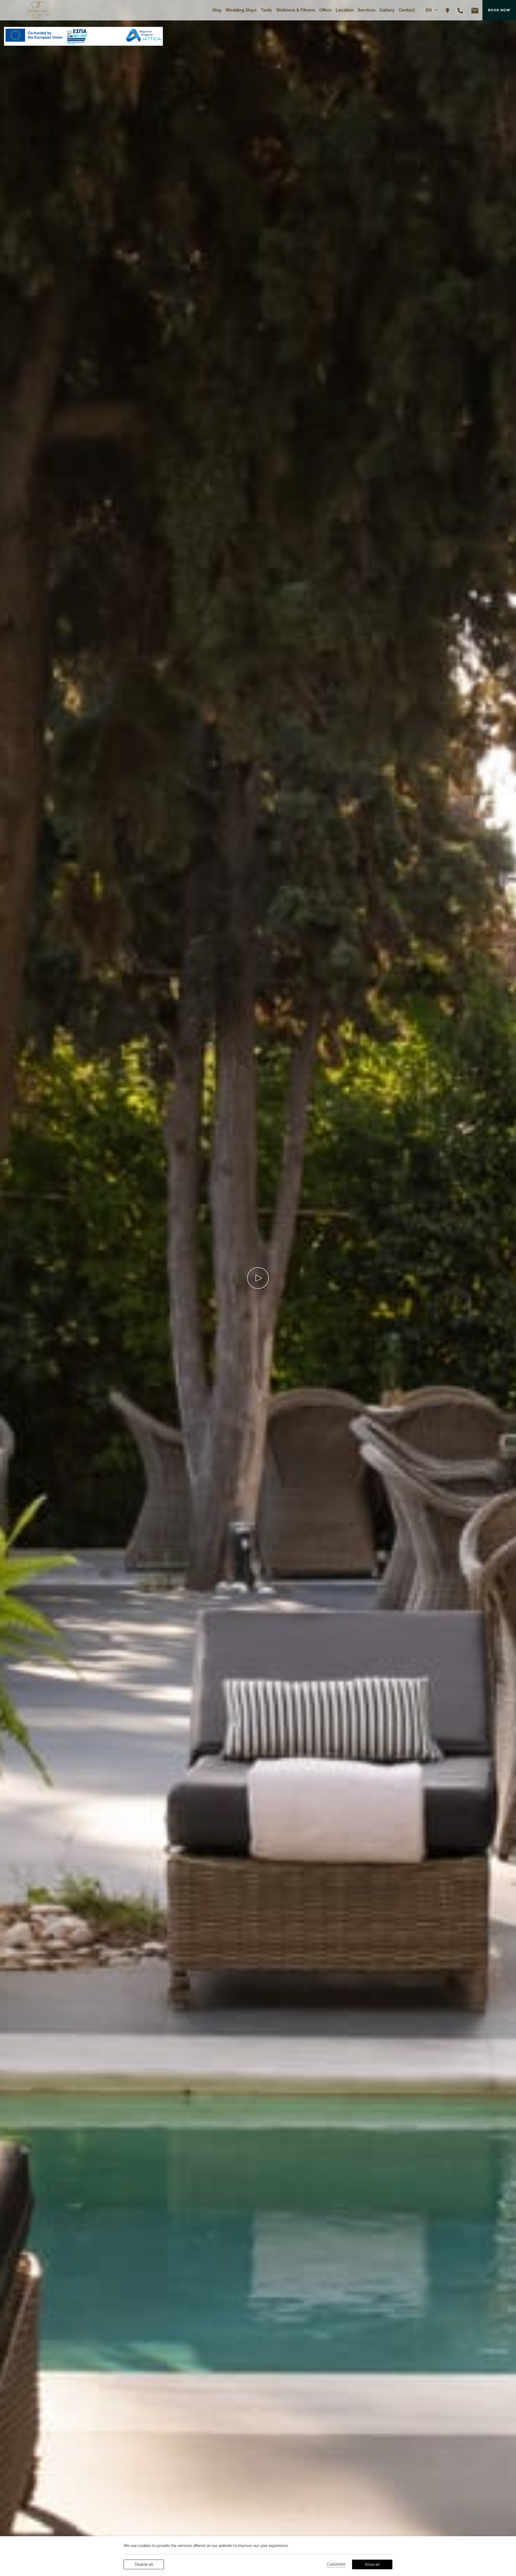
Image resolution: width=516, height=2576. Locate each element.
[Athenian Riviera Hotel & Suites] (38, 10)
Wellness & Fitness (296, 10)
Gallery (387, 10)
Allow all (372, 2564)
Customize (336, 2564)
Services (367, 10)
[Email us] (473, 10)
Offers (325, 10)
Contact (407, 10)
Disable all (144, 2564)
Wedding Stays (241, 10)
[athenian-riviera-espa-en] (83, 36)
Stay (217, 10)
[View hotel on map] (450, 10)
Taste (266, 10)
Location (345, 10)
